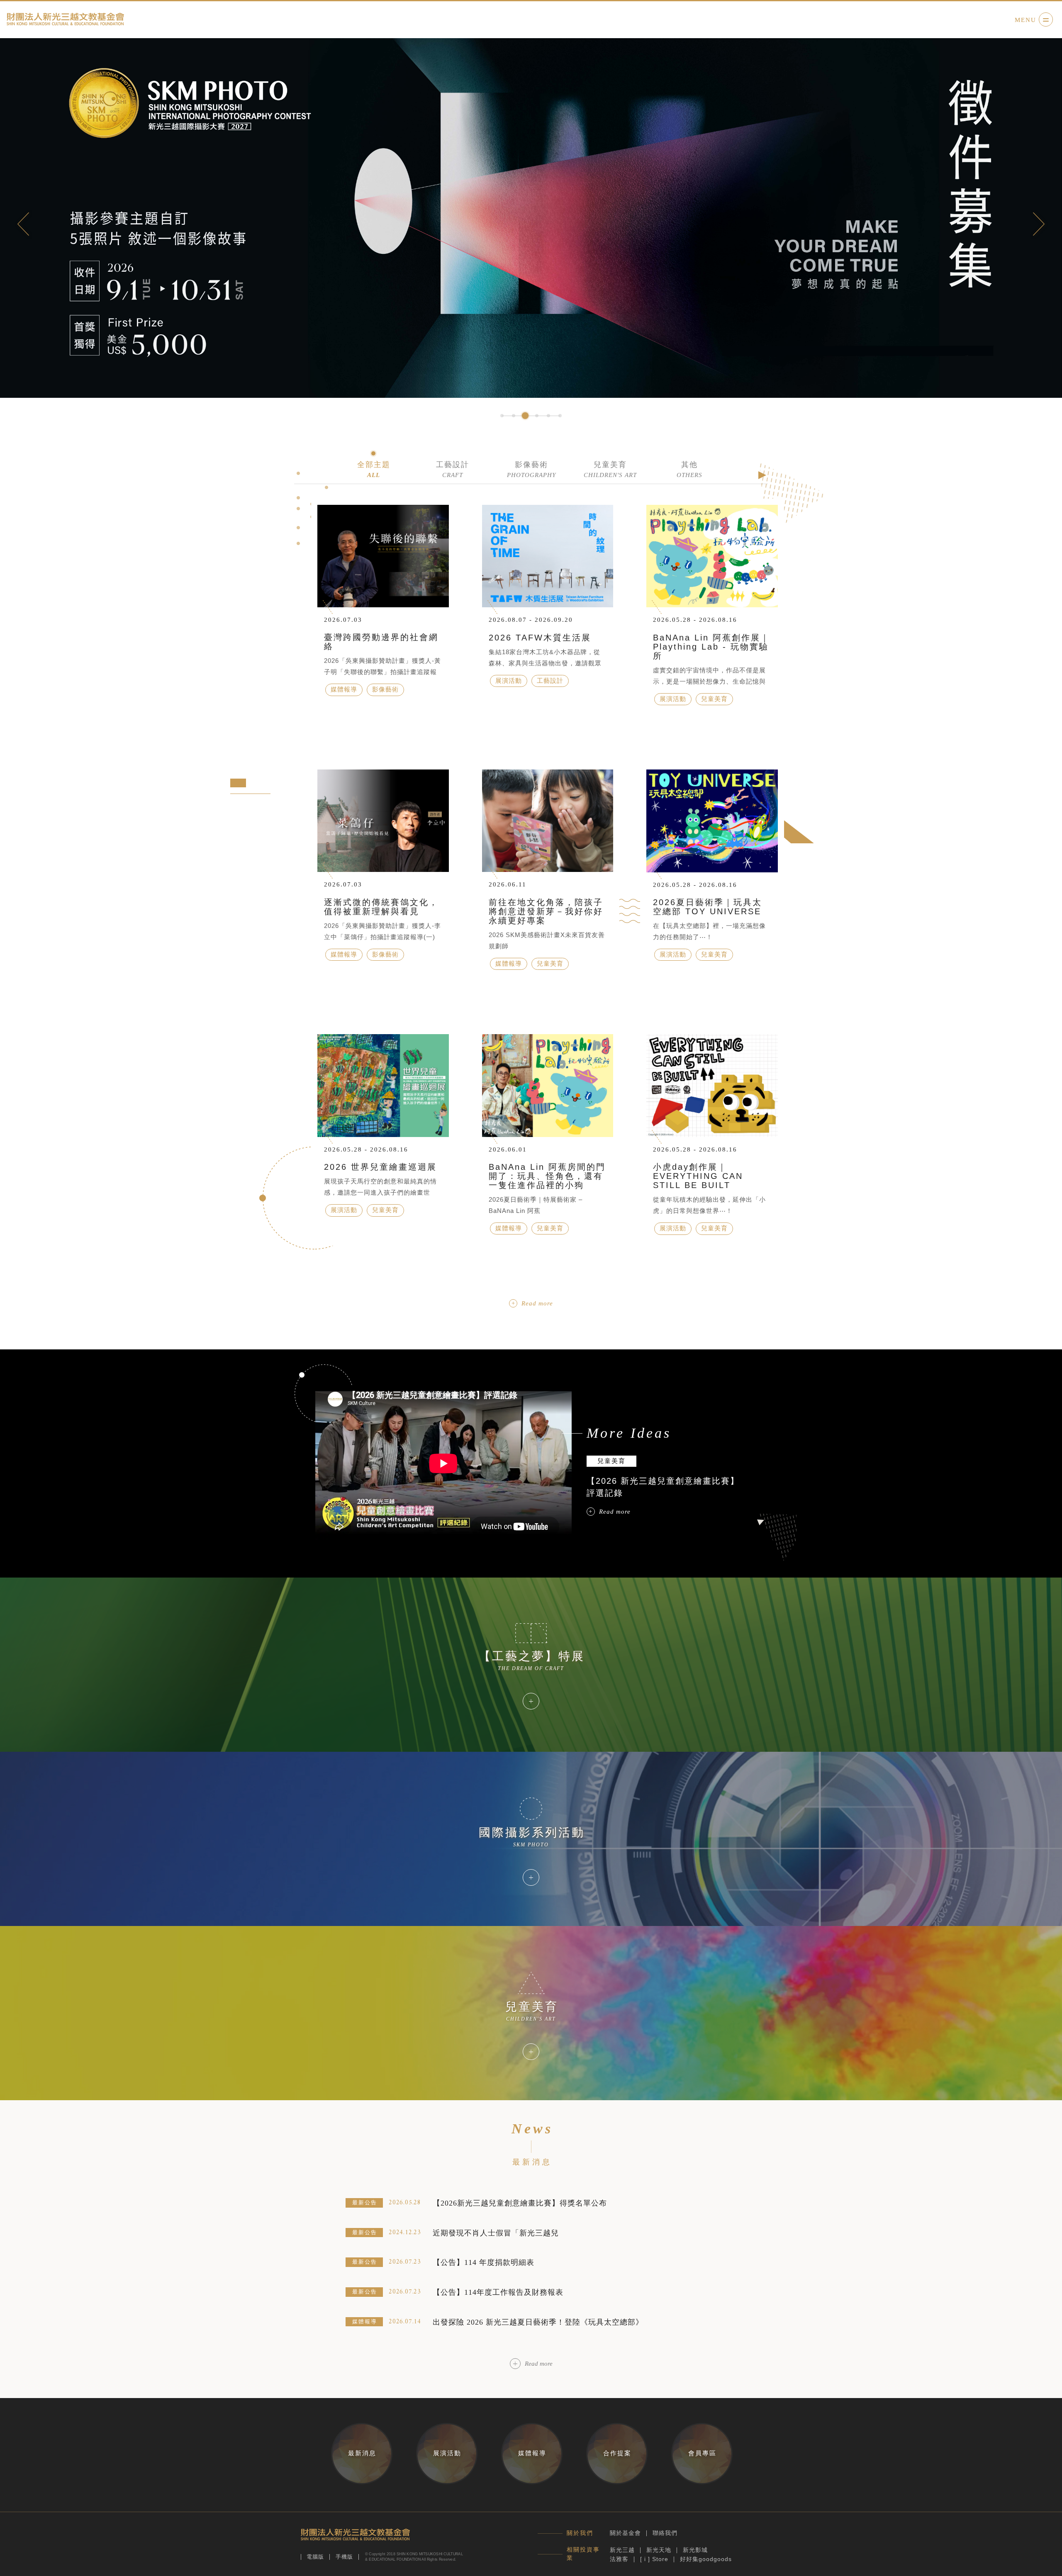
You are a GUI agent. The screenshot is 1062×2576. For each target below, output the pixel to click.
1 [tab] (502, 416)
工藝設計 (453, 469)
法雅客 (619, 2559)
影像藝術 (531, 469)
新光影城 (695, 2550)
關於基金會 (625, 2533)
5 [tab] (548, 416)
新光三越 (622, 2550)
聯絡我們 (665, 2533)
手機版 (344, 2557)
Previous (23, 224)
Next (1039, 224)
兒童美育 (610, 469)
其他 (689, 469)
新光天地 (659, 2550)
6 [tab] (560, 416)
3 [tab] (525, 416)
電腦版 (315, 2557)
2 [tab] (514, 416)
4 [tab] (537, 416)
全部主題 (374, 469)
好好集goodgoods (706, 2559)
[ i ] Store (654, 2559)
